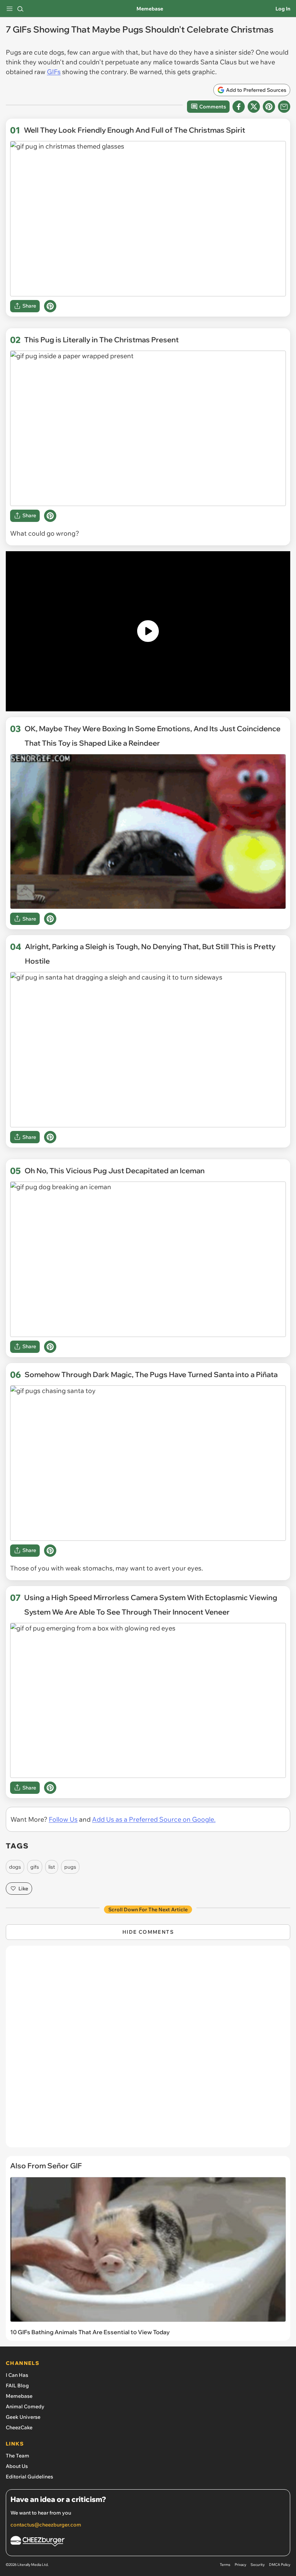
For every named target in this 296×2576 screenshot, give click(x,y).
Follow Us (63, 1819)
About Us (17, 2466)
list (52, 1867)
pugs (70, 1867)
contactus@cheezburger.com (46, 2525)
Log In (283, 9)
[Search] (20, 9)
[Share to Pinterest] (269, 107)
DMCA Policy (280, 2565)
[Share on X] (254, 107)
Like (23, 1889)
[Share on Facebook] (239, 107)
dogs (15, 1867)
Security (258, 2565)
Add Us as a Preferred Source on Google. (154, 1819)
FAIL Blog (17, 2386)
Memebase (150, 9)
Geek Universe (23, 2417)
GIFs (54, 72)
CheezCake (19, 2427)
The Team (18, 2456)
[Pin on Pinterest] (50, 306)
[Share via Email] (284, 107)
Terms (225, 2565)
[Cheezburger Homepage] (148, 2542)
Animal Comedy (25, 2406)
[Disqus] (148, 2050)
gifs (35, 1867)
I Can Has (17, 2375)
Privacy (240, 2565)
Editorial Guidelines (29, 2477)
